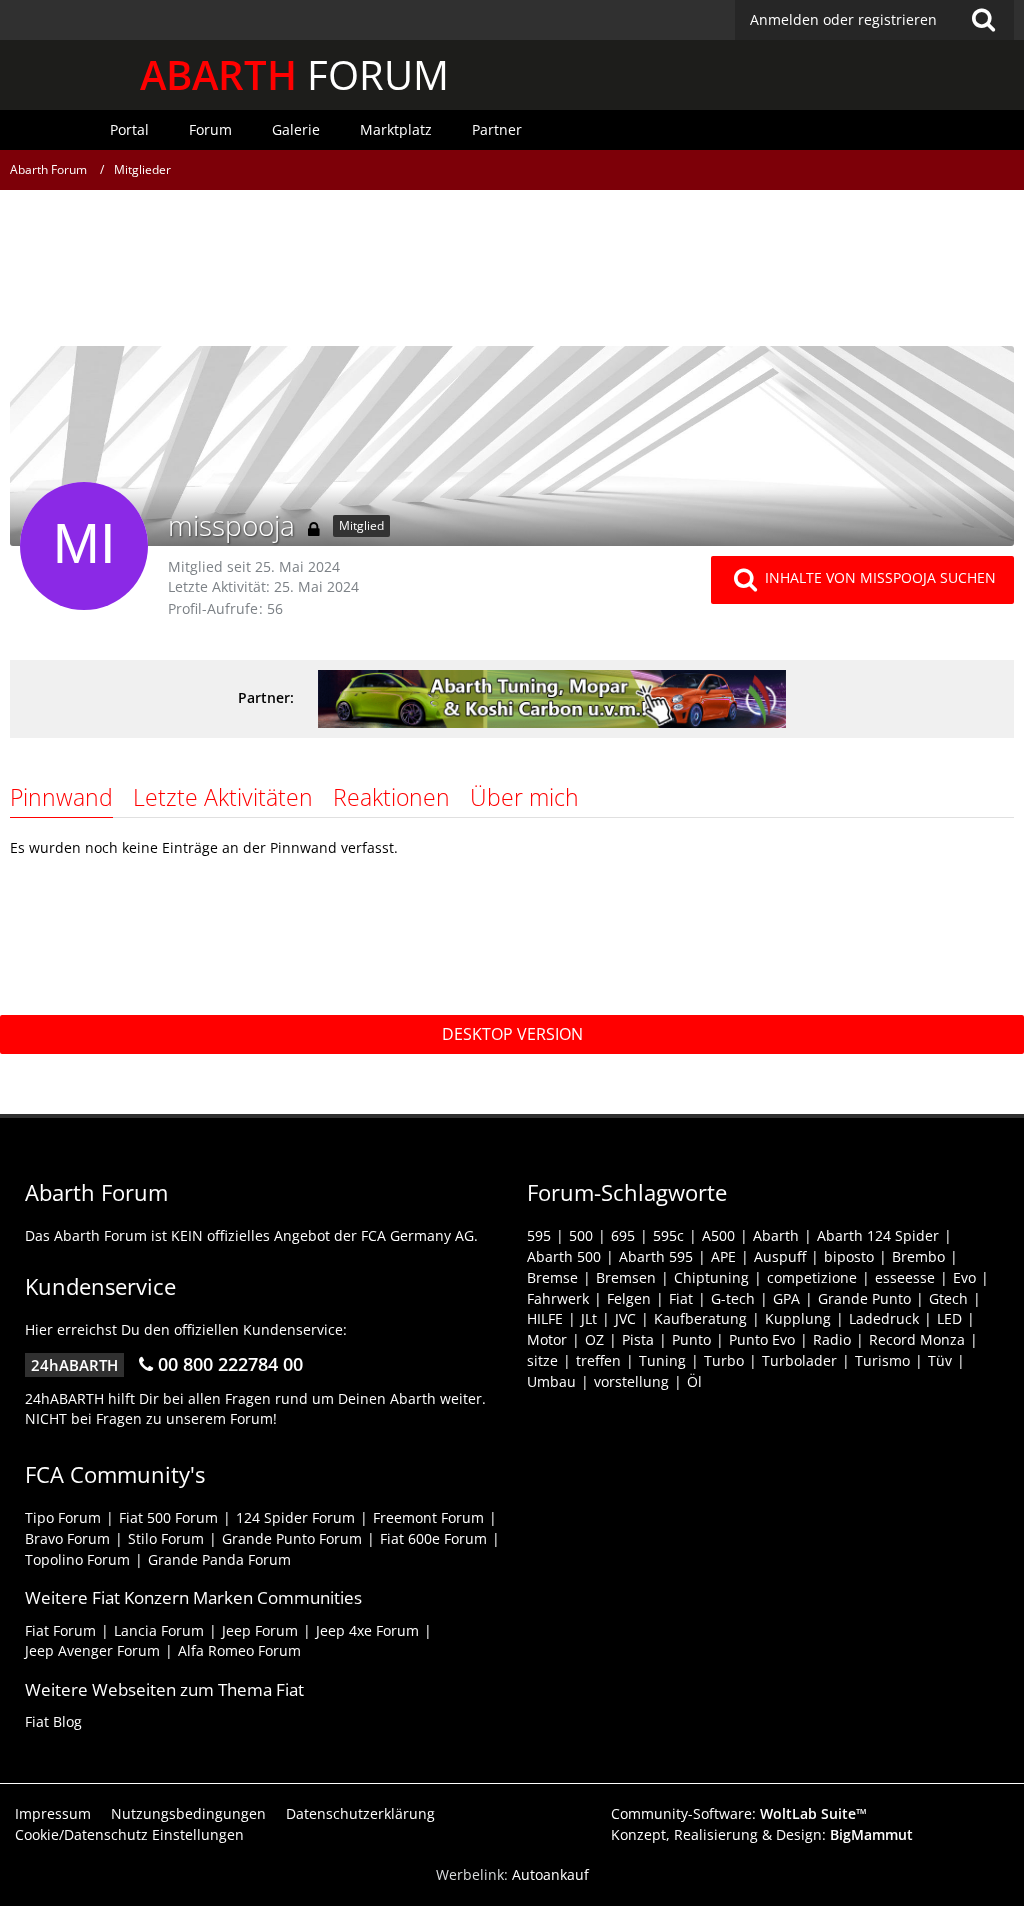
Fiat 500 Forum (168, 1517)
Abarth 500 (564, 1256)
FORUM (294, 74)
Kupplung (798, 1318)
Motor (547, 1339)
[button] (874, 20)
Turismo (882, 1360)
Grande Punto (864, 1298)
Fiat (681, 1298)
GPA (786, 1298)
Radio (832, 1339)
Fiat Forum (60, 1630)
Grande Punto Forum (292, 1538)
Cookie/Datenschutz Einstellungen (129, 1834)
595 (539, 1235)
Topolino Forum (77, 1559)
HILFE (545, 1318)
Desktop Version (512, 1034)
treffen (598, 1360)
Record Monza (917, 1339)
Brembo (918, 1256)
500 (581, 1235)
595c (668, 1235)
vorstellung (631, 1381)
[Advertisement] (512, 275)
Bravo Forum (67, 1538)
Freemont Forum (428, 1517)
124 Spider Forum (295, 1517)
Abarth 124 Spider (878, 1235)
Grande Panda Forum (219, 1559)
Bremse (552, 1277)
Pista (638, 1339)
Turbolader (799, 1360)
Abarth (776, 1235)
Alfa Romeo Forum (239, 1650)
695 (623, 1235)
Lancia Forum (159, 1630)
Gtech (948, 1298)
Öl (694, 1381)
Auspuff (780, 1256)
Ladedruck (884, 1318)
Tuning (662, 1360)
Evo (964, 1277)
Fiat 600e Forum (433, 1538)
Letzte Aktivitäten (223, 797)
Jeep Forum (260, 1630)
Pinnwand (61, 797)
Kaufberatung (700, 1318)
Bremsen (626, 1277)
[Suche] (983, 20)
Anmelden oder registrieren (843, 19)
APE (723, 1256)
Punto (691, 1339)
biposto (849, 1256)
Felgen (629, 1298)
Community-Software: (739, 1813)
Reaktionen (391, 797)
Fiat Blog (53, 1721)
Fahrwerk (558, 1298)
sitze (542, 1360)
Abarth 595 (656, 1256)
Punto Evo (762, 1339)
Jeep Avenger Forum (92, 1650)
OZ (594, 1339)
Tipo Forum (63, 1517)
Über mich (524, 797)
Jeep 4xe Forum (367, 1630)
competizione (812, 1277)
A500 (718, 1235)
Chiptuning (711, 1277)
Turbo (724, 1360)
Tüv (940, 1360)
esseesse (905, 1277)
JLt (589, 1318)
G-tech (733, 1298)
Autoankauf (550, 1874)
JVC (625, 1318)
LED (949, 1318)
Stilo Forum (166, 1538)
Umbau (551, 1381)
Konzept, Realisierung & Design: (762, 1834)
